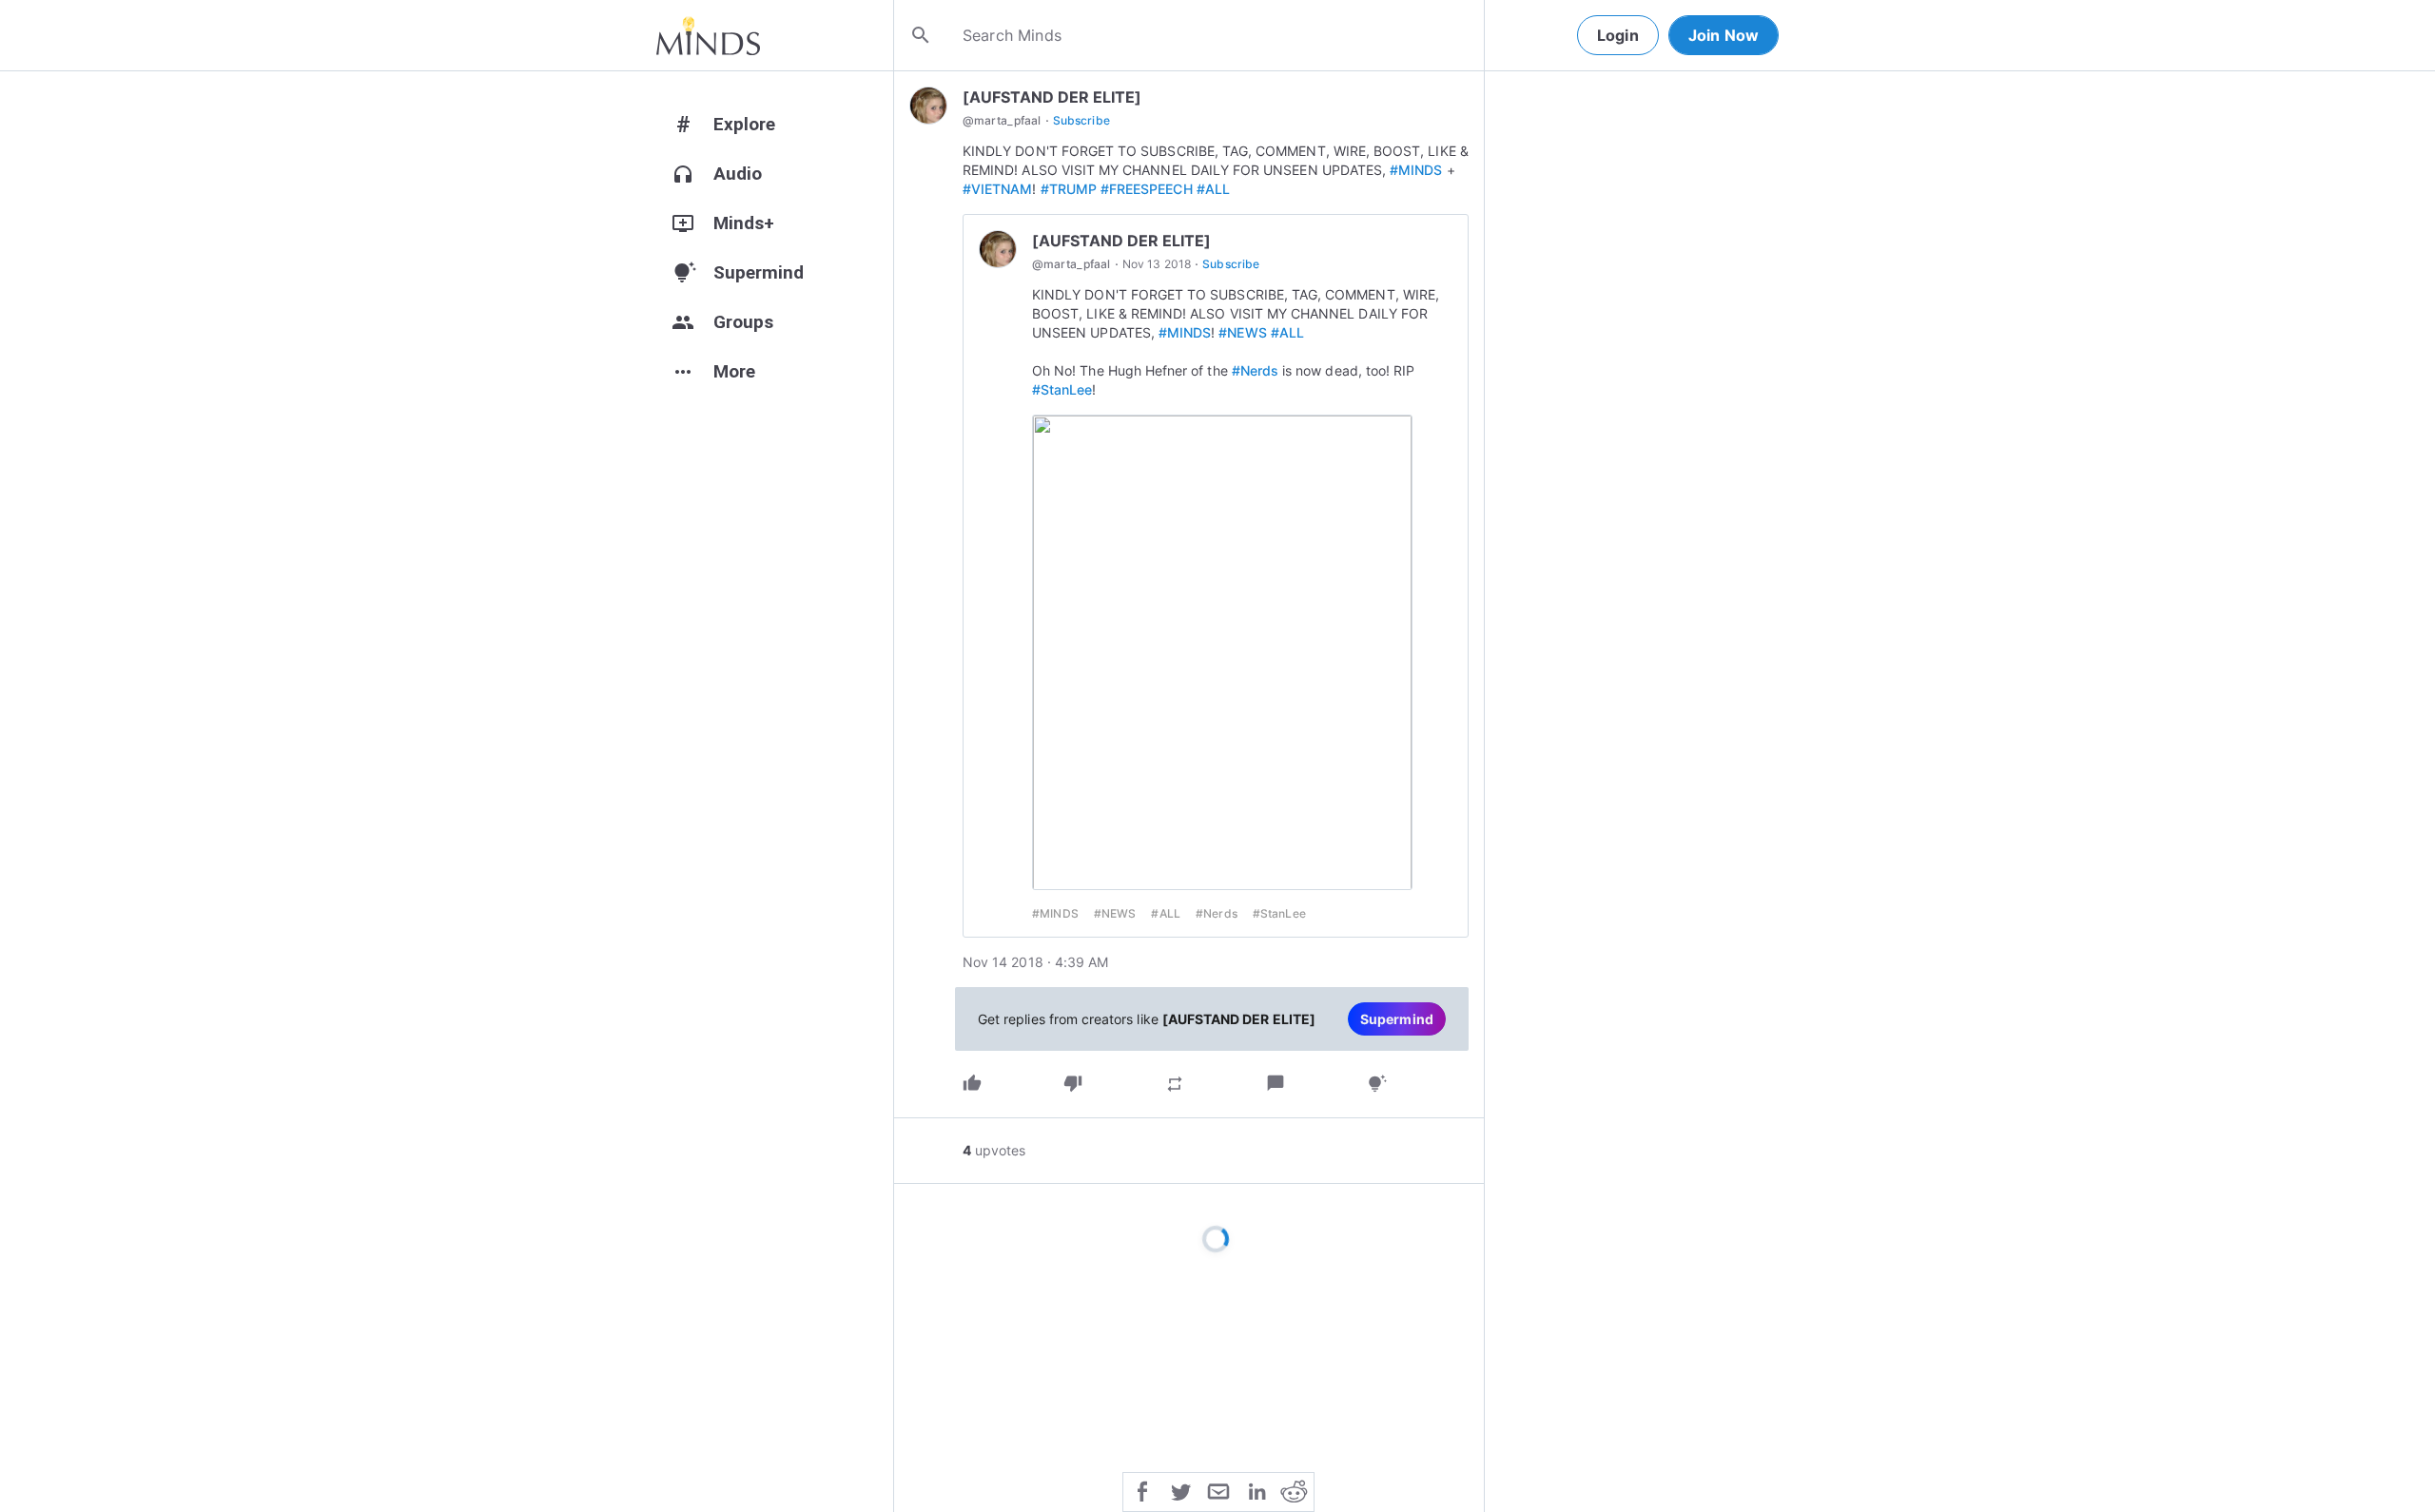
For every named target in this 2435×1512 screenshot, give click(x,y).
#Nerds (1255, 370)
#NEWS (1242, 332)
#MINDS (1416, 170)
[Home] (708, 35)
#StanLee (1062, 389)
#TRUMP (1069, 189)
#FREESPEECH (1147, 189)
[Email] (1218, 1490)
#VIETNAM (997, 189)
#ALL (1213, 189)
